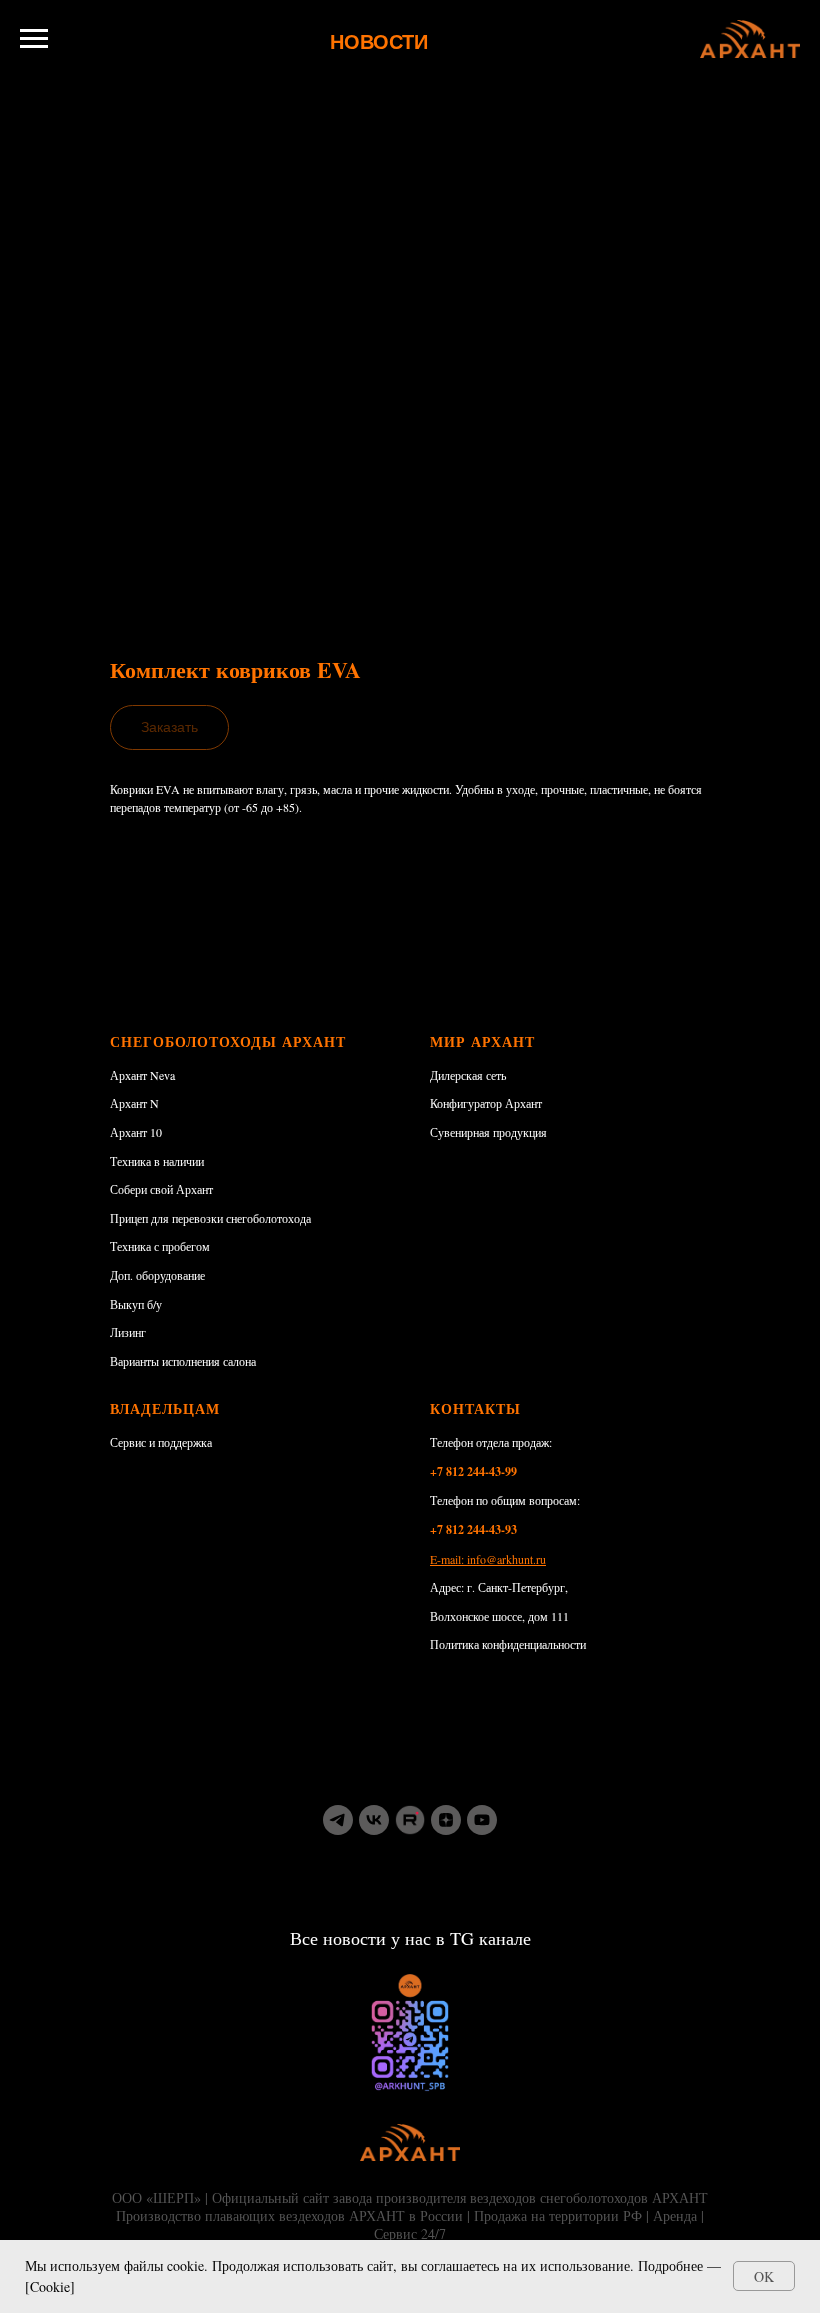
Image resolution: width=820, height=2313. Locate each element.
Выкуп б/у (136, 1304)
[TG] (338, 1820)
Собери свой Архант (161, 1189)
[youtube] (482, 1820)
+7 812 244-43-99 (473, 1471)
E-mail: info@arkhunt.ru (488, 1559)
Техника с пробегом (160, 1246)
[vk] (374, 1820)
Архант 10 (136, 1132)
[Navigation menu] (34, 39)
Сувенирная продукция (488, 1132)
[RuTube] (410, 1820)
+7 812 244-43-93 (473, 1529)
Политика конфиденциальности (508, 1644)
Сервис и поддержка (161, 1442)
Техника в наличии (157, 1161)
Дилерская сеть (468, 1075)
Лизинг (128, 1332)
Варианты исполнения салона (183, 1361)
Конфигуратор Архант (486, 1103)
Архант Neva (142, 1075)
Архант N (134, 1103)
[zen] (446, 1820)
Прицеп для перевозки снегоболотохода (210, 1218)
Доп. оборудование (157, 1275)
